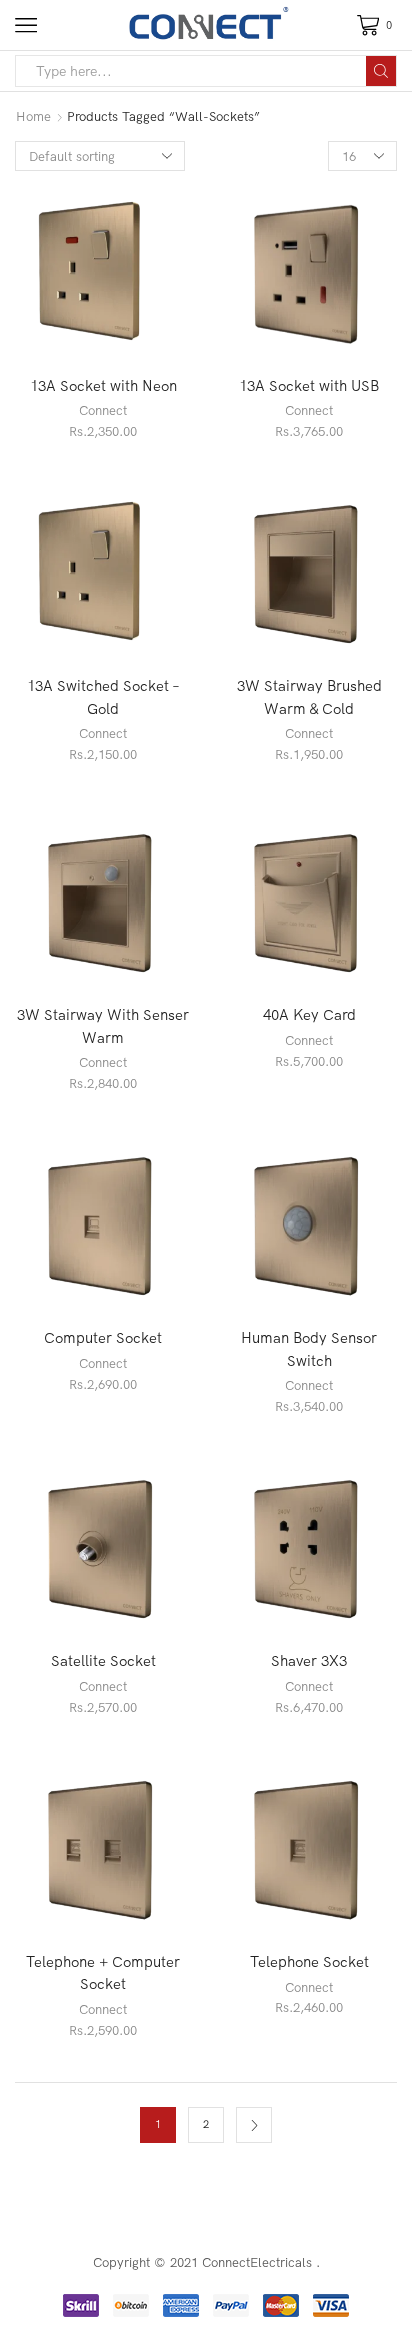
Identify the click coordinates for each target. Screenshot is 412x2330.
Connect (103, 410)
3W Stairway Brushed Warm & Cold (309, 696)
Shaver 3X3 (309, 1660)
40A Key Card (309, 1014)
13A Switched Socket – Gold (103, 696)
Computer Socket (103, 1337)
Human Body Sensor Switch (309, 1348)
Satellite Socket (103, 1660)
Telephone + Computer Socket (103, 1972)
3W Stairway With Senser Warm (103, 1025)
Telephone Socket (309, 1961)
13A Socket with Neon (103, 385)
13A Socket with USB (309, 385)
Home (33, 116)
